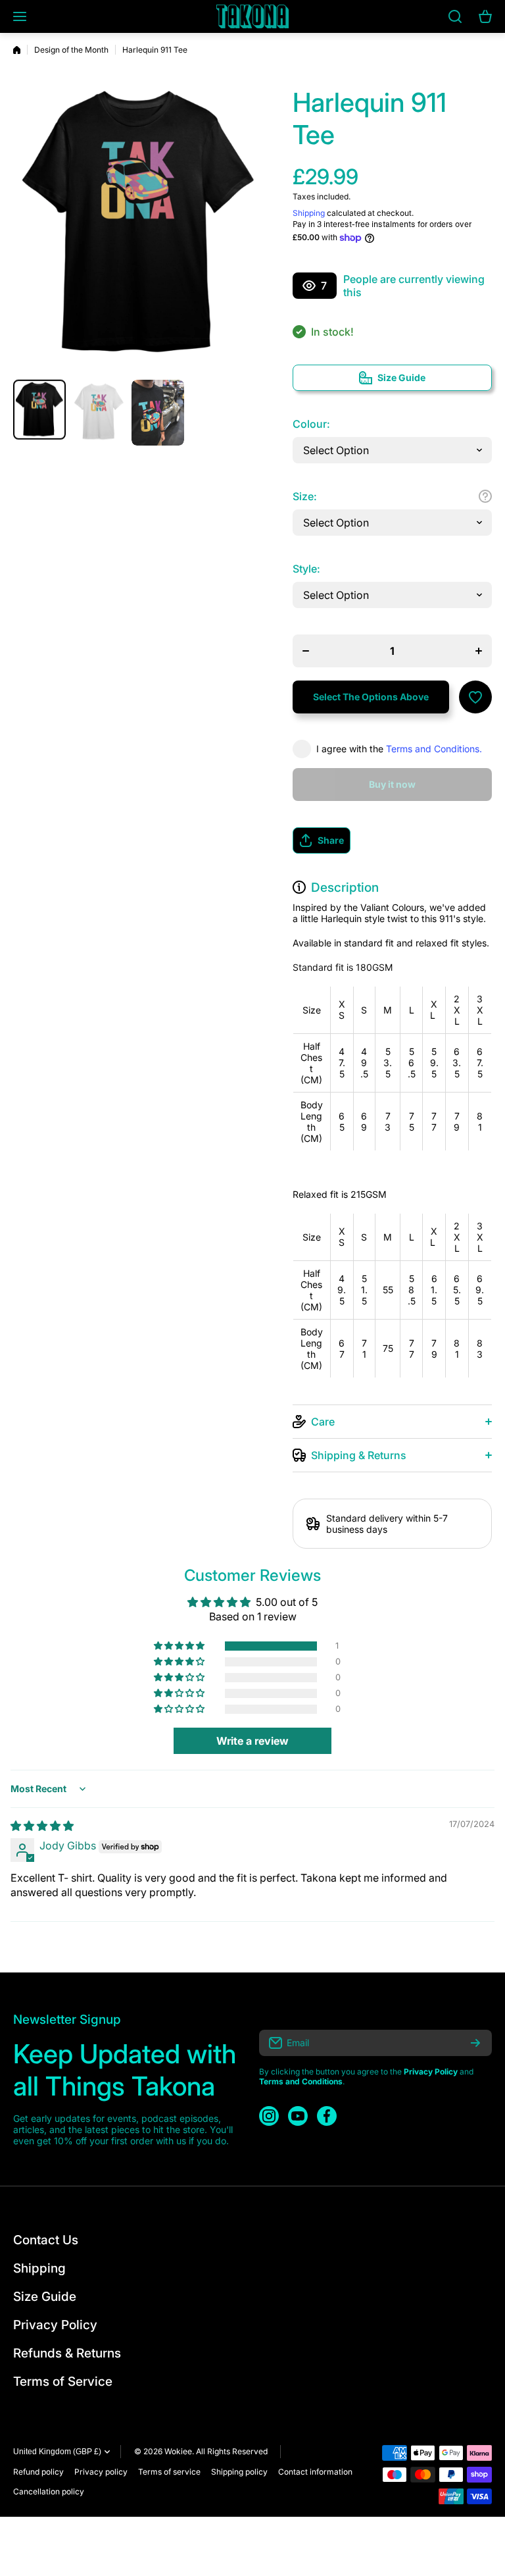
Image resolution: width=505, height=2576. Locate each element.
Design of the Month (71, 50)
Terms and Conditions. (434, 749)
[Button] (485, 496)
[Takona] (252, 16)
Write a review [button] (252, 1741)
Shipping (309, 213)
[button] (392, 840)
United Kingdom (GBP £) (57, 2452)
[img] (42, 1826)
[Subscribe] (475, 2043)
